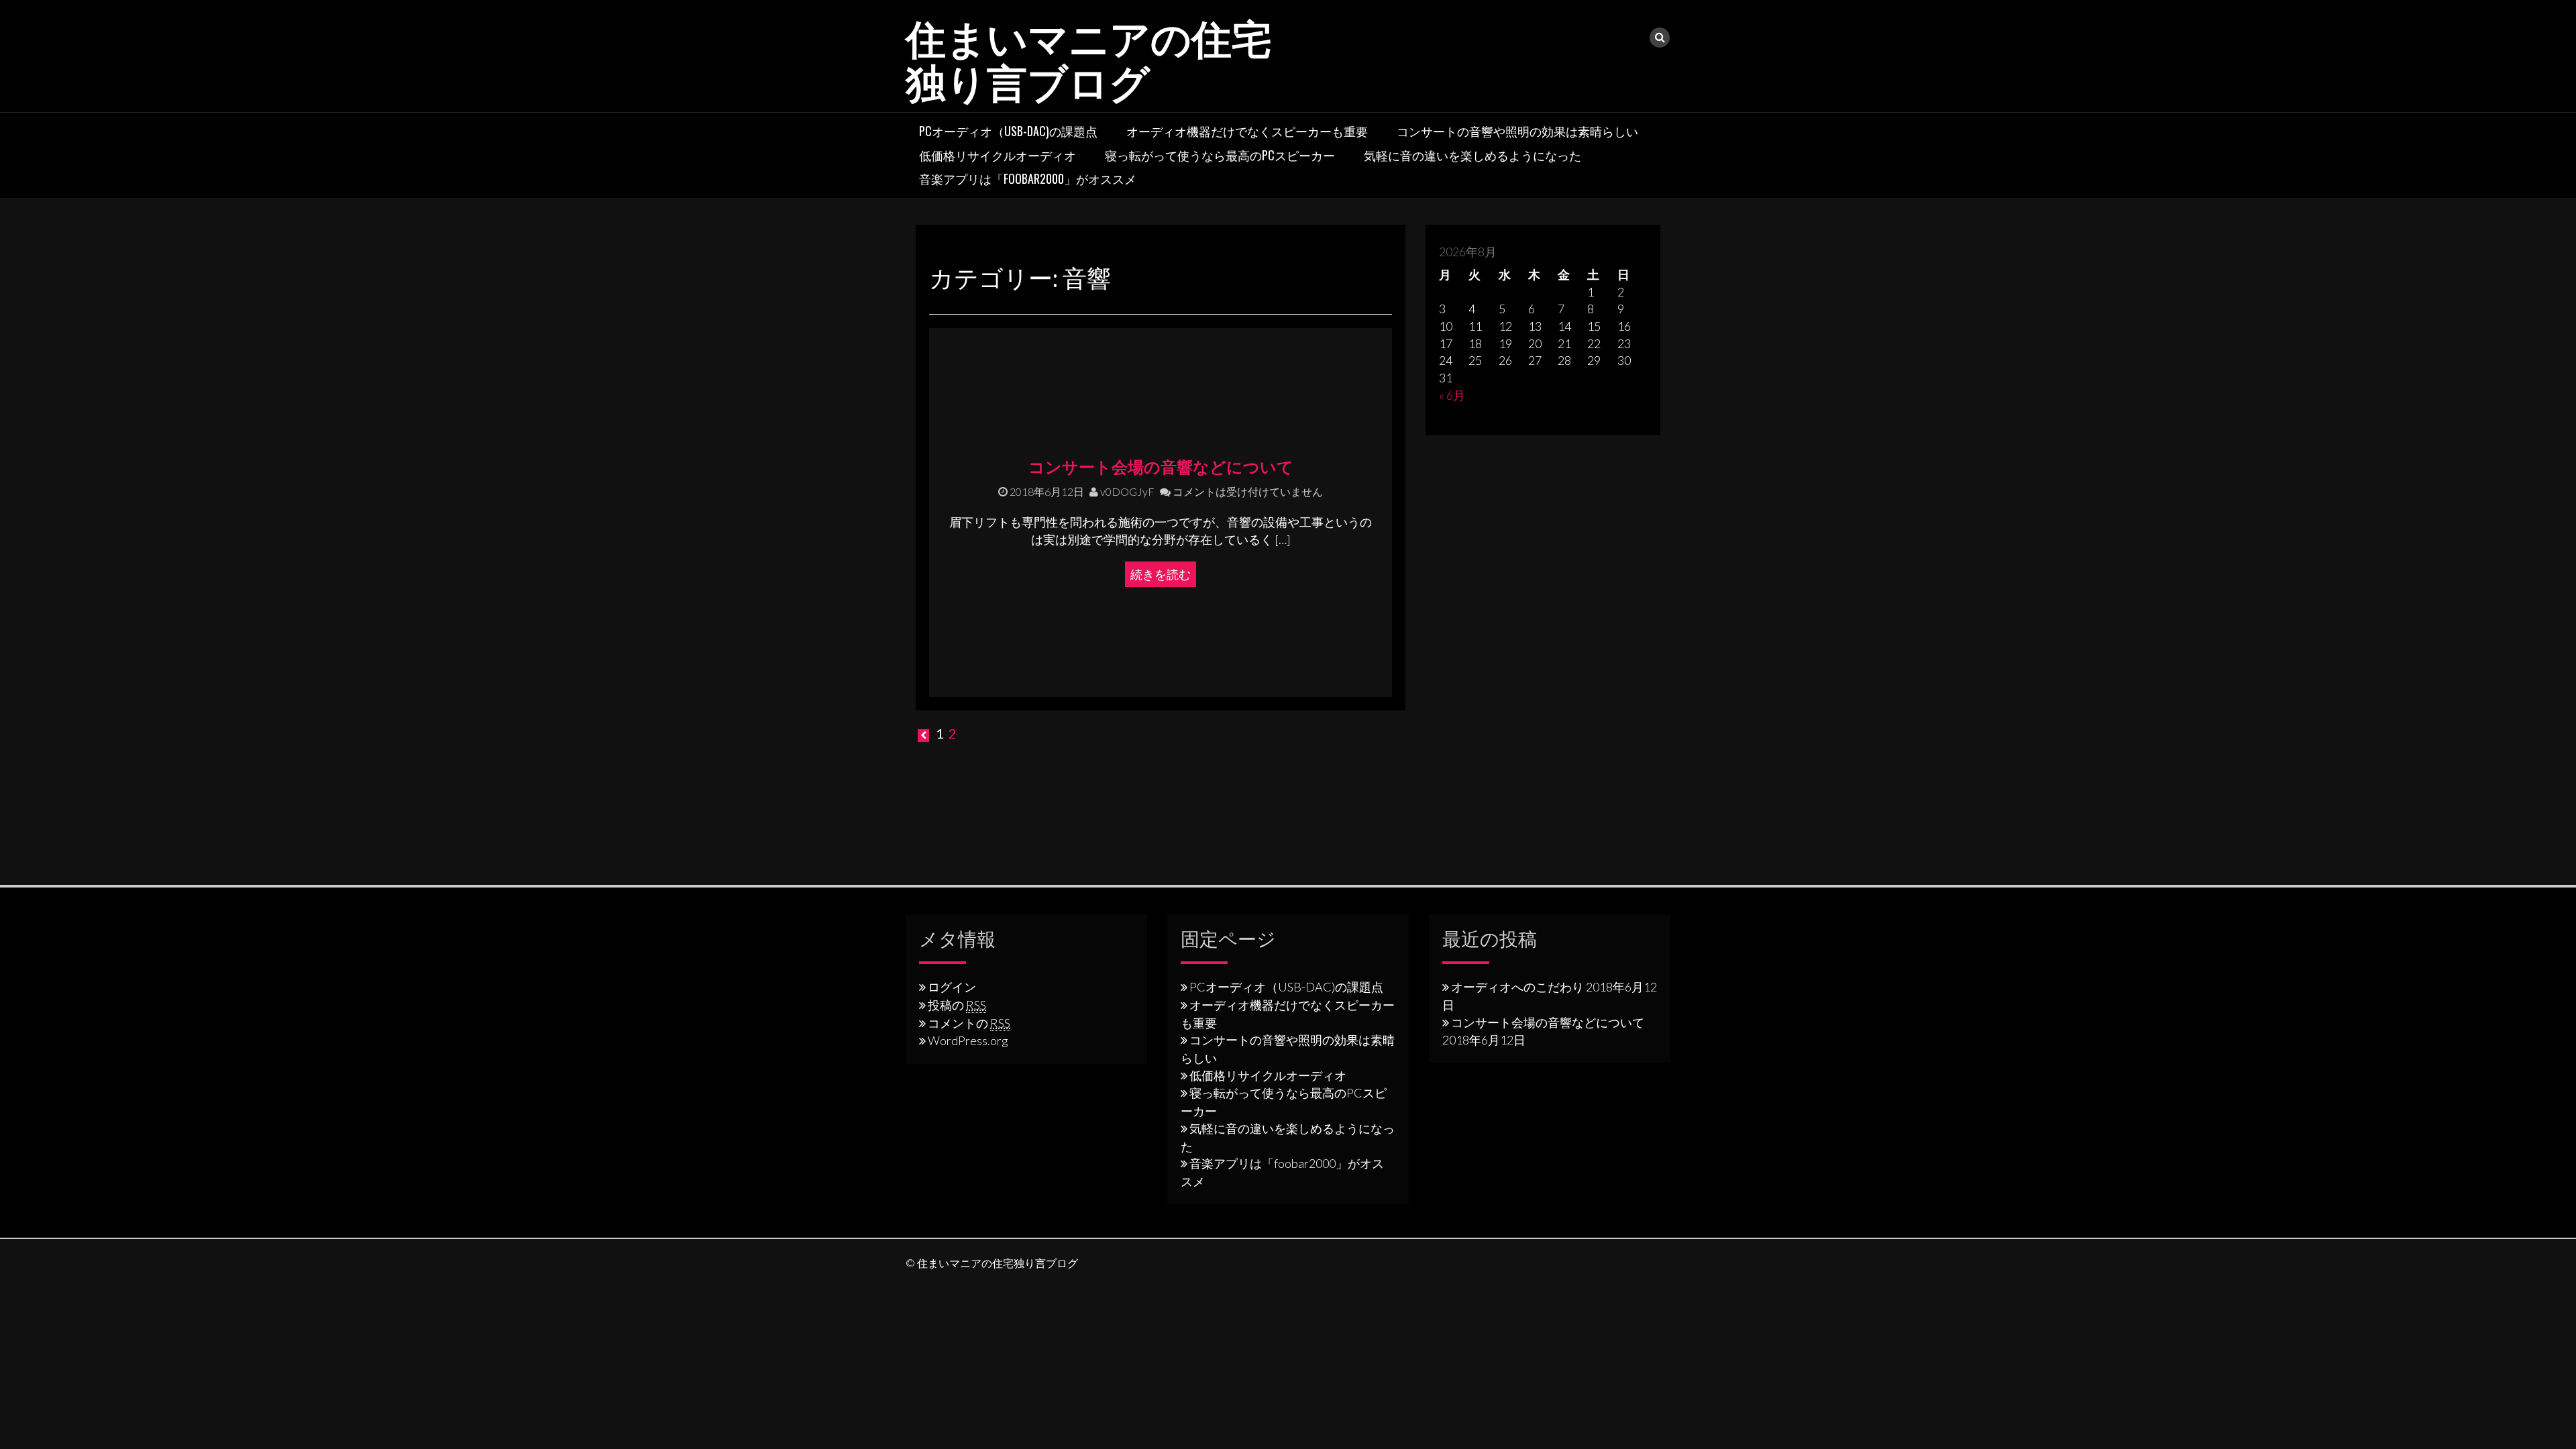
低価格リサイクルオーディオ (998, 155)
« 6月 (1452, 395)
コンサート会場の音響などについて (1161, 466)
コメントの (969, 1023)
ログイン (952, 987)
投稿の (957, 1005)
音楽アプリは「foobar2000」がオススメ (1028, 178)
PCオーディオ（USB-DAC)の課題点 (1008, 131)
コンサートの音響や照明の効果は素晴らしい (1517, 131)
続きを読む (1161, 574)
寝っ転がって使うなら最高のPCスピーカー (1220, 155)
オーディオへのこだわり (1517, 987)
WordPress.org (968, 1040)
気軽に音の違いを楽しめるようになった (1472, 155)
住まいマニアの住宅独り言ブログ (1089, 57)
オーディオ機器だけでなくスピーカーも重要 (1247, 131)
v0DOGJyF (1126, 491)
